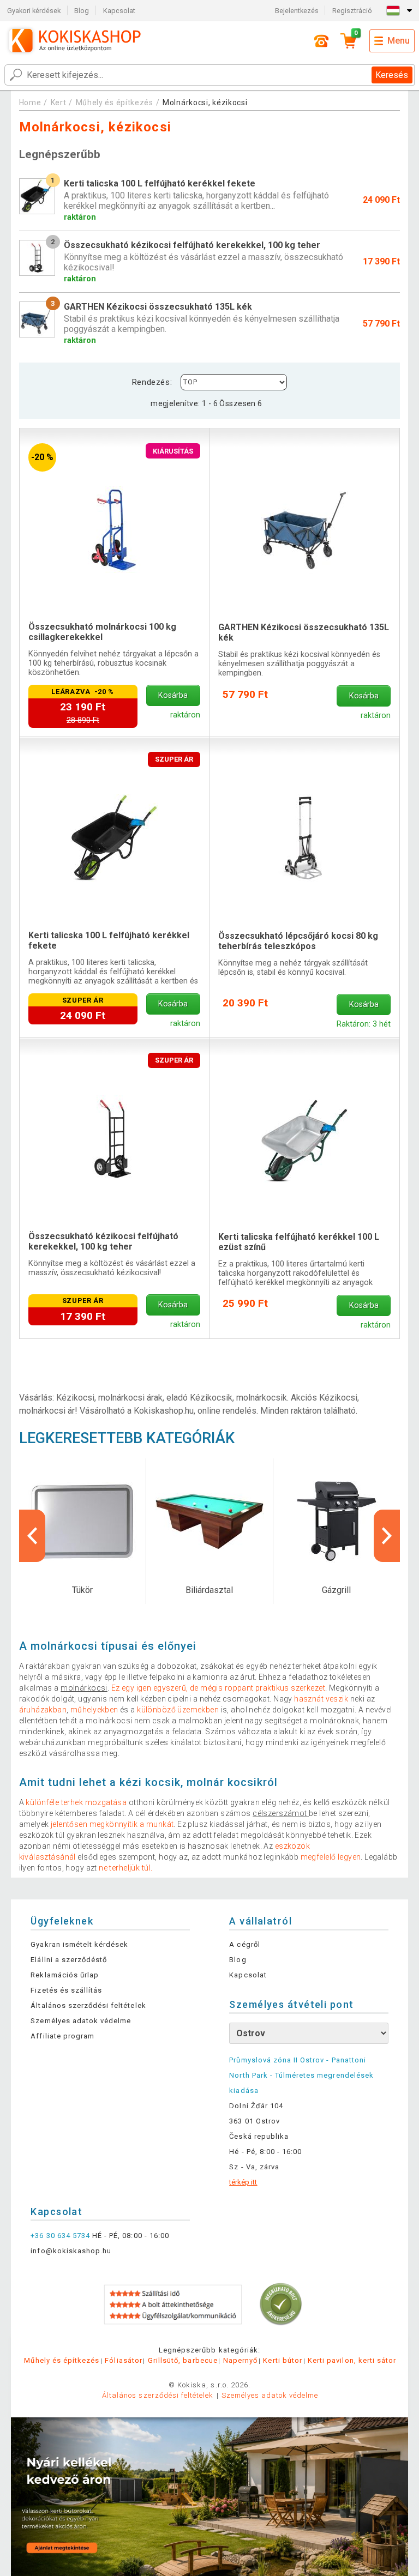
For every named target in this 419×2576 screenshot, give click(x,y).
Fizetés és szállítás (66, 1990)
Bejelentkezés (297, 11)
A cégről (244, 1944)
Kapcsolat (119, 11)
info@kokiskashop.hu (71, 2251)
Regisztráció (352, 11)
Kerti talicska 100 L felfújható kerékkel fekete (109, 940)
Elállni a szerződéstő (69, 1960)
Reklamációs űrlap (65, 1975)
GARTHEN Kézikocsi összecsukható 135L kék (304, 632)
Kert (59, 102)
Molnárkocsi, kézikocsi (205, 102)
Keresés (392, 75)
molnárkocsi (84, 1688)
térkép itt (243, 2182)
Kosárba (173, 695)
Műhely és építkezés (115, 102)
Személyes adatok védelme (81, 2021)
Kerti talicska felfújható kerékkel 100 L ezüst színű (299, 1242)
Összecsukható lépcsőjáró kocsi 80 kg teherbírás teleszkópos (298, 941)
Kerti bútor (282, 2360)
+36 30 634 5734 (60, 2236)
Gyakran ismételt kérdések (79, 1944)
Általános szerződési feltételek (88, 2005)
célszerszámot (281, 1813)
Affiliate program (62, 2036)
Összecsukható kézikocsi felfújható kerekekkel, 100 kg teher (103, 1241)
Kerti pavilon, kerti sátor (352, 2360)
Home (30, 102)
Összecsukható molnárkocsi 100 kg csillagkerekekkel (102, 632)
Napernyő (240, 2360)
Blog (82, 11)
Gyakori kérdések (34, 11)
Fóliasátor (123, 2360)
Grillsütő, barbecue (183, 2360)
